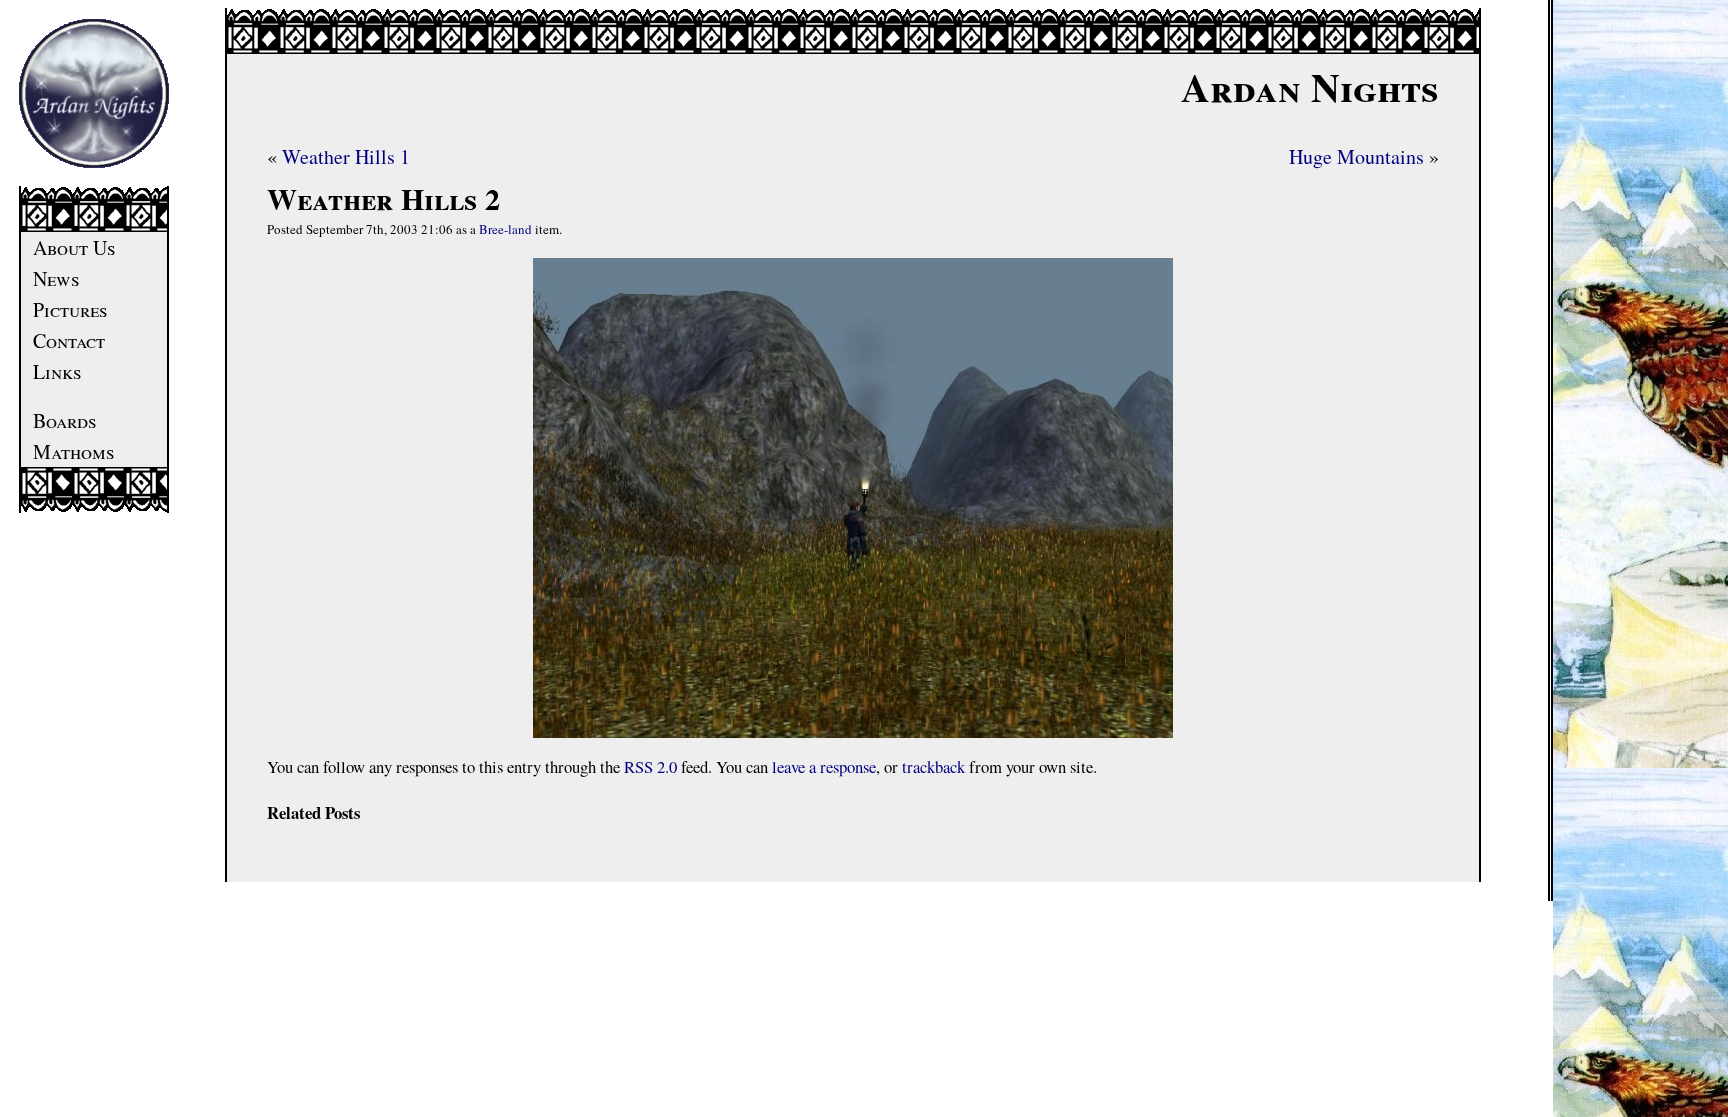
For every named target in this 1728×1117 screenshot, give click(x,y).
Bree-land (505, 229)
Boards (65, 420)
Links (57, 371)
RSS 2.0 (650, 766)
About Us (74, 247)
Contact (69, 340)
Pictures (70, 309)
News (56, 278)
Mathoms (74, 451)
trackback (933, 766)
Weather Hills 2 (383, 198)
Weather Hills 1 (346, 156)
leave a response (824, 766)
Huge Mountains (1356, 156)
